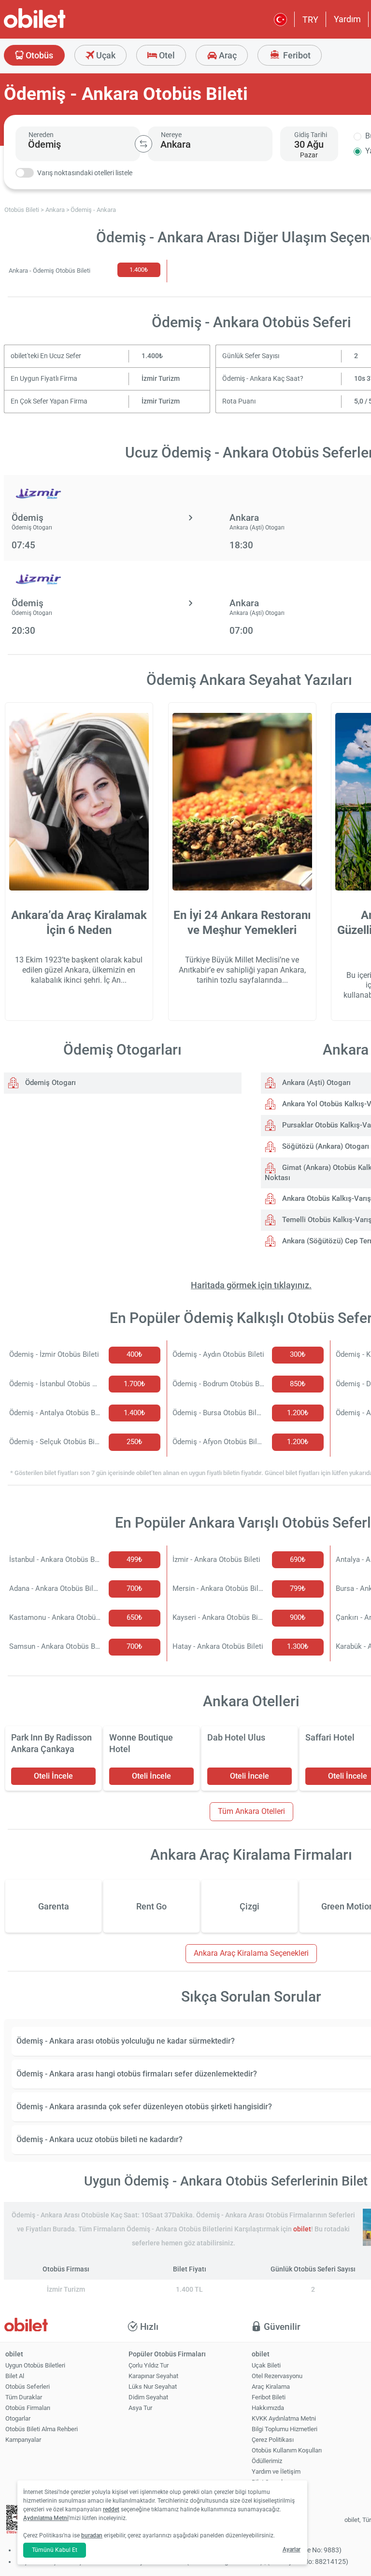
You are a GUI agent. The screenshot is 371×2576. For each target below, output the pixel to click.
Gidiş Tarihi (311, 135)
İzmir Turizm (161, 379)
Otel (166, 55)
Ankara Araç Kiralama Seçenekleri (251, 1953)
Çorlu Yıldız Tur (149, 2365)
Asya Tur (140, 2408)
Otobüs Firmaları (28, 2408)
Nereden (41, 135)
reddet (111, 2509)
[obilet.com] (58, 27)
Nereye (171, 135)
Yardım (347, 19)
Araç (227, 55)
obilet (302, 2229)
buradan (92, 2535)
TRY (310, 20)
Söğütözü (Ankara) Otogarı (325, 1146)
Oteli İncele (53, 1776)
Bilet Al (15, 2376)
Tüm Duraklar (24, 2397)
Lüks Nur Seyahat (153, 2387)
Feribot (296, 55)
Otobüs (38, 55)
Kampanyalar (23, 2440)
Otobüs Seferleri (28, 2387)
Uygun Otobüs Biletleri (35, 2365)
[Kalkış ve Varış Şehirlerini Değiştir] (143, 144)
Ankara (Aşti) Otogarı (315, 1083)
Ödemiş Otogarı (50, 1083)
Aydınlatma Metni (46, 2518)
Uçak (105, 55)
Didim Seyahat (148, 2397)
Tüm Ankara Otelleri (251, 1811)
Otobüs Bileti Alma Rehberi (42, 2429)
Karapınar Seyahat (153, 2376)
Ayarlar (292, 2549)
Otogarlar (18, 2418)
